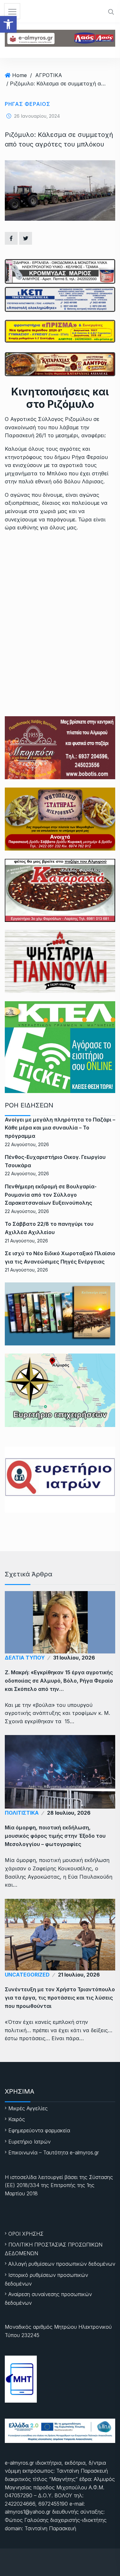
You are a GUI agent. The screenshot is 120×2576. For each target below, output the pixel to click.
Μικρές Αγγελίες (28, 2108)
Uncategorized (27, 1975)
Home (20, 75)
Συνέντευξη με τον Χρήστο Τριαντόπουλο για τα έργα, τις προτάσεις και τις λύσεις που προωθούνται (60, 1998)
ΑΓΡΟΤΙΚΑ (49, 75)
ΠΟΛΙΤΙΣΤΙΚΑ (22, 1813)
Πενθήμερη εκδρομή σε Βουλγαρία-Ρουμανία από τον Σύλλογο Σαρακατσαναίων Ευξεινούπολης (51, 1195)
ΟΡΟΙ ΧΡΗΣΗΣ (26, 2234)
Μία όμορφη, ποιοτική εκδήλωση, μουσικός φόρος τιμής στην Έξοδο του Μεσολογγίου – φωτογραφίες (55, 1836)
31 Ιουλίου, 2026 (74, 1658)
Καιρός (17, 2119)
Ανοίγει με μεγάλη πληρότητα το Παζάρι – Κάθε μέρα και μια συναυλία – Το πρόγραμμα (60, 1128)
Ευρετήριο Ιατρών (29, 2142)
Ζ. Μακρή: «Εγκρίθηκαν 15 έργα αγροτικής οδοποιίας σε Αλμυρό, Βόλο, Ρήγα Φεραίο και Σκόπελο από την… (59, 1681)
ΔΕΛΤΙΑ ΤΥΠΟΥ (25, 1658)
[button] (8, 24)
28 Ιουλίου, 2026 (69, 1813)
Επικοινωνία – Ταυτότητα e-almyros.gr (54, 2152)
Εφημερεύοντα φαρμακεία (39, 2130)
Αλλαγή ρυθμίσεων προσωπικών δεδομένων (62, 2264)
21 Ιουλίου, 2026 (79, 1975)
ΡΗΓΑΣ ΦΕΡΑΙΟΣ (28, 104)
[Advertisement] (60, 600)
